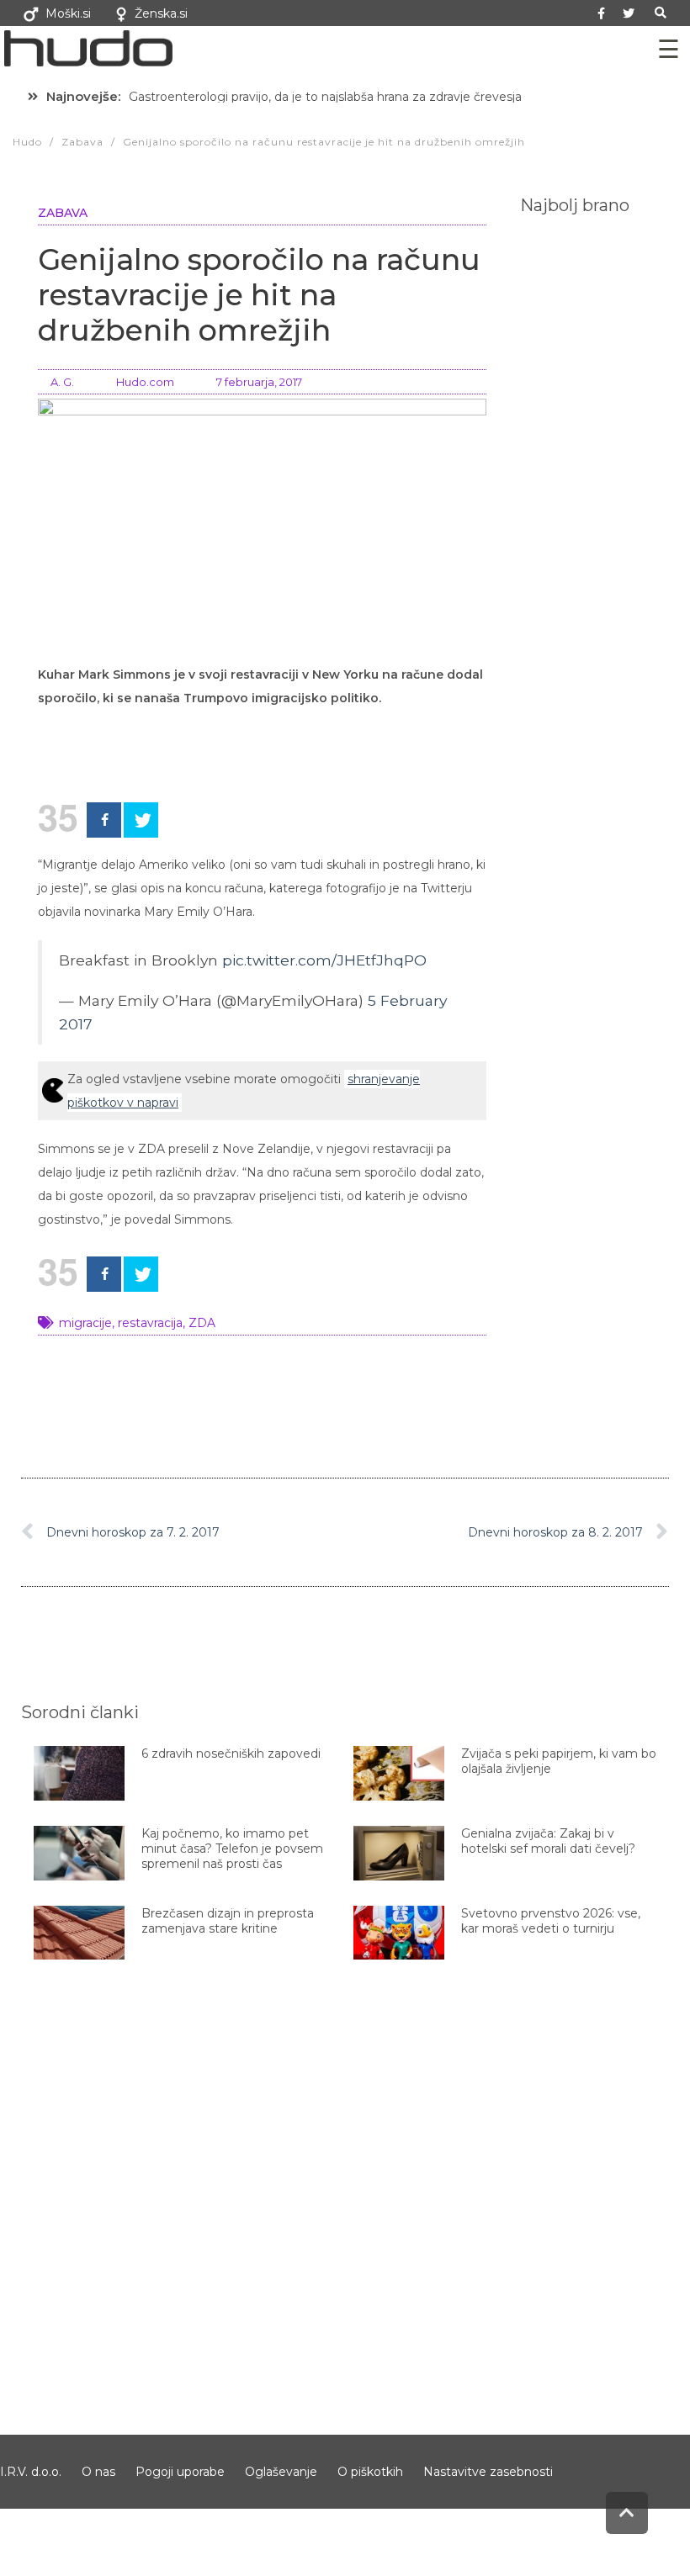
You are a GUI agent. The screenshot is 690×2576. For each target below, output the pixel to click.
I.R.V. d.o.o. (31, 2472)
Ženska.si (161, 13)
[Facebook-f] (601, 13)
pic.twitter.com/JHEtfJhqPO (324, 960)
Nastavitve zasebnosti (488, 2472)
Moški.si (68, 13)
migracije (85, 1323)
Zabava (63, 213)
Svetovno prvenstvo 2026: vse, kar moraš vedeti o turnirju (551, 1921)
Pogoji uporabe (180, 2472)
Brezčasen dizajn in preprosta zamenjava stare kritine (228, 1921)
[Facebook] (104, 820)
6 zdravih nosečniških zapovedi (231, 1753)
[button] (660, 13)
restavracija (150, 1323)
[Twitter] (629, 13)
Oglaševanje (281, 2472)
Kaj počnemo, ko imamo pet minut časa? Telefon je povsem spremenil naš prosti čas (232, 1849)
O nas (98, 2472)
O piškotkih (370, 2472)
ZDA (202, 1323)
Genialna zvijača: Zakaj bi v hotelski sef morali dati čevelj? (548, 1841)
